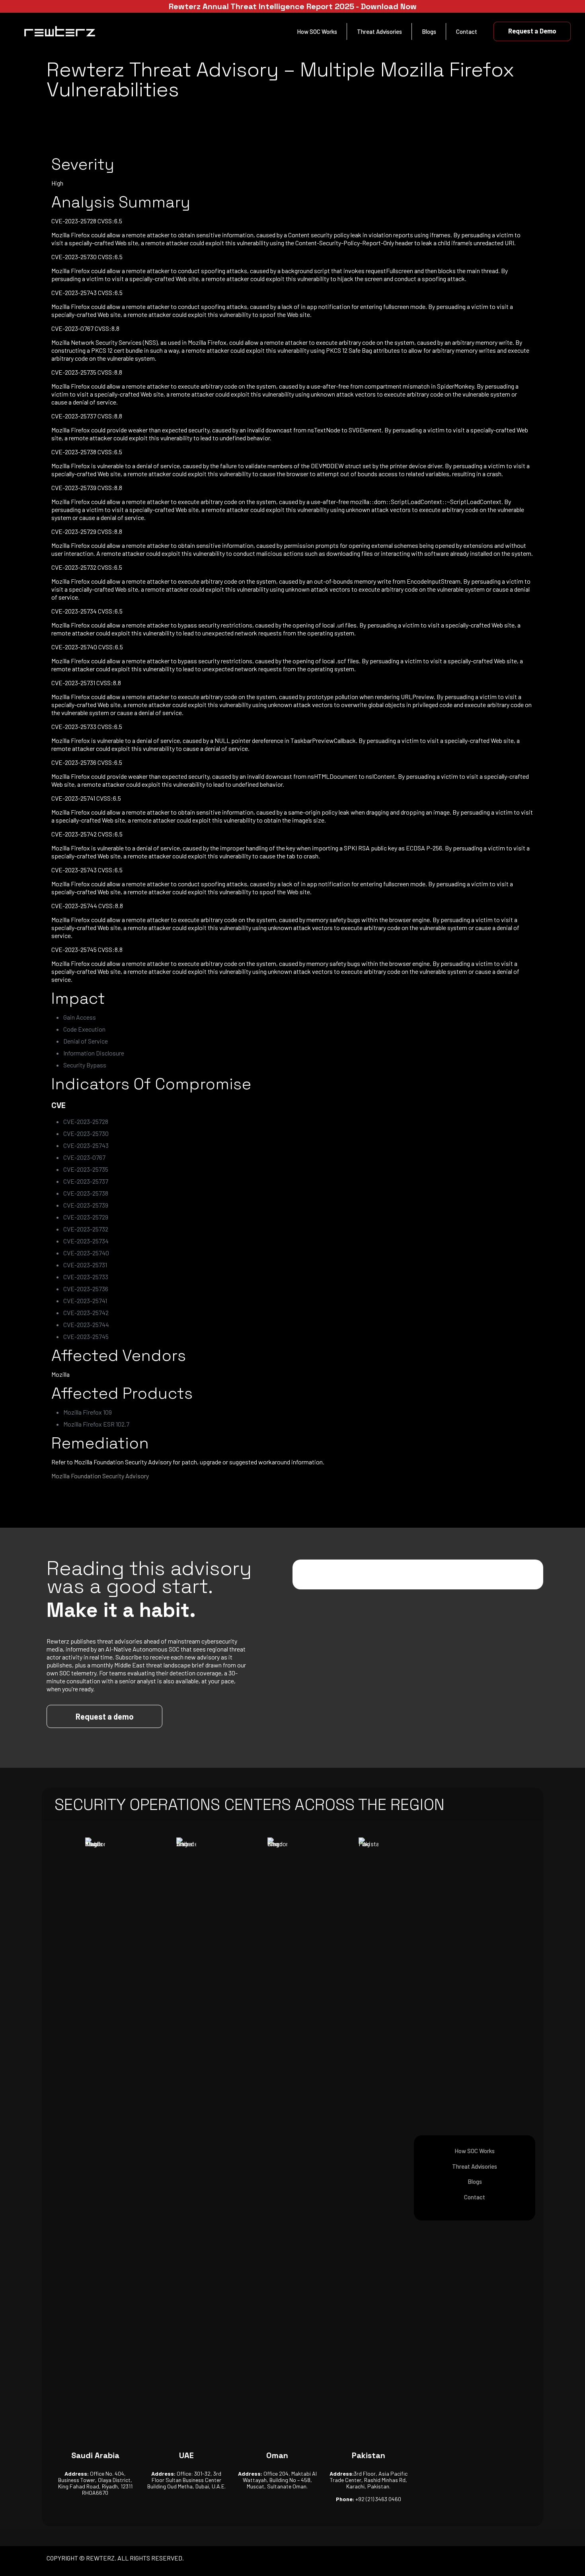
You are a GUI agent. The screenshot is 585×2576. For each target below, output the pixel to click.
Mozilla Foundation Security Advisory (100, 1476)
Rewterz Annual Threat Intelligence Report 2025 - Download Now (293, 6)
